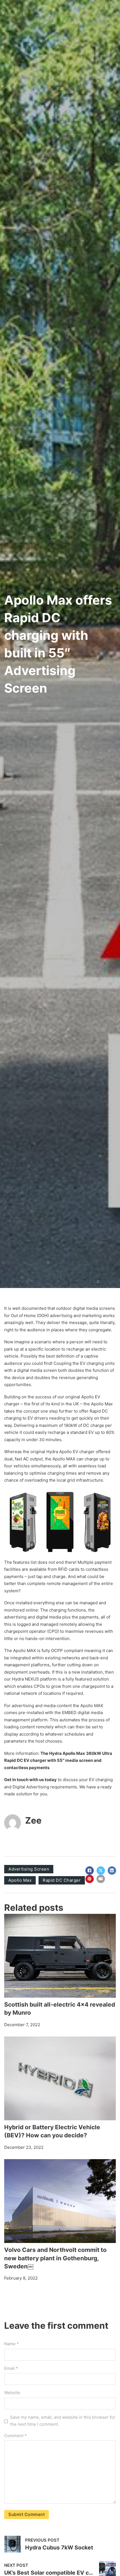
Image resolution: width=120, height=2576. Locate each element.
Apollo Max (20, 1880)
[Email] (101, 1879)
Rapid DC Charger (62, 1880)
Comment (15, 2436)
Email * (11, 2368)
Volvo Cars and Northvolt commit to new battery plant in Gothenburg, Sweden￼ (55, 2258)
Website (12, 2393)
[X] (101, 1871)
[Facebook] (90, 1871)
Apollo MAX (25, 1651)
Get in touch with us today (30, 1780)
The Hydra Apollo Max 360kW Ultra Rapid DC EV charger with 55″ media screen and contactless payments (58, 1760)
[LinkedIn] (112, 1871)
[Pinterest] (90, 1879)
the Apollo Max (98, 1404)
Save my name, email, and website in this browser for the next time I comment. (63, 2421)
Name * (12, 2344)
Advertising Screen (29, 1869)
